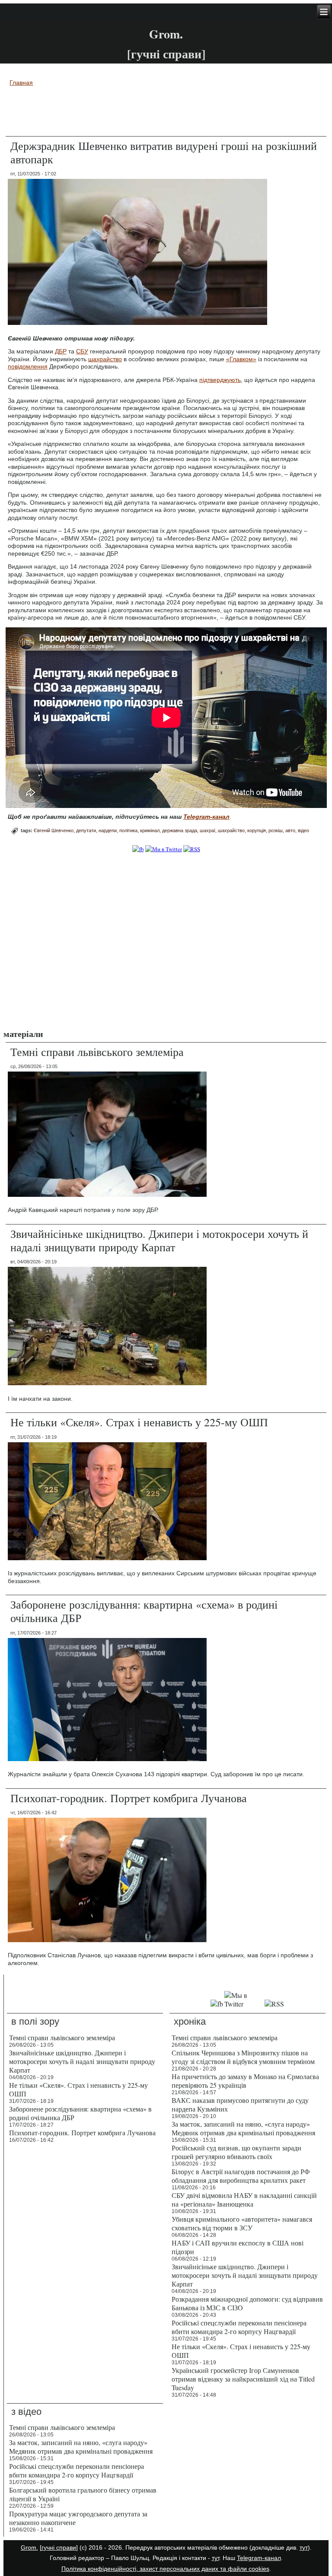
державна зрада (180, 830)
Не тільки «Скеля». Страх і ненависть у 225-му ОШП (139, 1422)
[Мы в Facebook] (217, 2004)
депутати (86, 830)
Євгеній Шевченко (54, 830)
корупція (257, 830)
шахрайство (105, 359)
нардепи (108, 830)
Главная (21, 83)
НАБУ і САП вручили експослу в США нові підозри (238, 2247)
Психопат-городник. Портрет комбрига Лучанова (129, 1798)
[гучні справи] (59, 2547)
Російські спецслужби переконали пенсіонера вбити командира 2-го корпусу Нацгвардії (239, 2327)
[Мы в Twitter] (244, 2004)
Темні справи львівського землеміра (97, 1052)
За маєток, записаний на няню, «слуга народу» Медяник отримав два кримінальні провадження (243, 2128)
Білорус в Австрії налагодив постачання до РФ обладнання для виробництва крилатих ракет (241, 2176)
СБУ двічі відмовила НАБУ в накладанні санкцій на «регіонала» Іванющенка (244, 2199)
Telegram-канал (259, 2558)
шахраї (207, 830)
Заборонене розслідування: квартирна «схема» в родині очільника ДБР (144, 1611)
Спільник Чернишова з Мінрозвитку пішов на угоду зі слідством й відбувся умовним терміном (243, 2057)
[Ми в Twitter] (164, 849)
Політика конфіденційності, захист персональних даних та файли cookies (165, 2569)
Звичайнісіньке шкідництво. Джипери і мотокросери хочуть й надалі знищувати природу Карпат (159, 1240)
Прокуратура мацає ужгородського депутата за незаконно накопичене (78, 2518)
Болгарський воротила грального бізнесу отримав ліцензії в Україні (83, 2494)
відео (303, 830)
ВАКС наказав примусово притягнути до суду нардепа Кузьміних (240, 2104)
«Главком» (241, 359)
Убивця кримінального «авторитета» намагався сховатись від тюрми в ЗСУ (242, 2223)
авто (290, 830)
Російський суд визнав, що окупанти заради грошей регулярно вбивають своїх (236, 2152)
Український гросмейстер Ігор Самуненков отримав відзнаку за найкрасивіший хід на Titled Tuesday (243, 2379)
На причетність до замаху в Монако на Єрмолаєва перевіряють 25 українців (245, 2081)
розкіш (276, 830)
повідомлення (28, 366)
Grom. (166, 34)
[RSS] (192, 849)
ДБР (61, 351)
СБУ (82, 351)
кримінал (150, 830)
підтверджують (220, 380)
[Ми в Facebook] (138, 849)
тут (304, 2547)
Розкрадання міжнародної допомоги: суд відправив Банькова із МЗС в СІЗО (247, 2303)
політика (128, 830)
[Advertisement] (166, 113)
